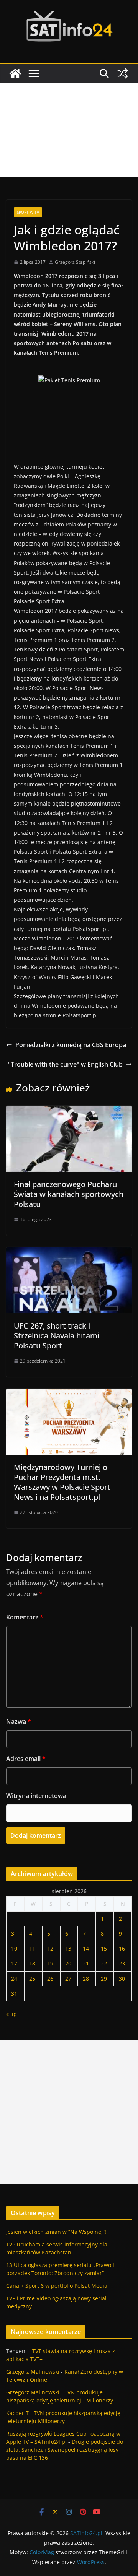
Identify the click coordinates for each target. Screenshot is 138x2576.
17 (14, 1963)
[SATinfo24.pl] (15, 73)
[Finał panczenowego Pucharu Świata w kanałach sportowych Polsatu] (69, 1111)
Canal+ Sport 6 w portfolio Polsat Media (57, 2286)
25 (32, 1979)
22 (104, 1963)
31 (14, 1994)
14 (86, 1948)
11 (32, 1948)
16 (122, 1948)
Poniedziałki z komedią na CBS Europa (71, 1045)
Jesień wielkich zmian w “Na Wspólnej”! (56, 2232)
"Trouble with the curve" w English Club (65, 1064)
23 (122, 1963)
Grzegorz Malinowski (33, 2372)
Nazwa (19, 1722)
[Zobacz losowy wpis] (123, 73)
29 (104, 1979)
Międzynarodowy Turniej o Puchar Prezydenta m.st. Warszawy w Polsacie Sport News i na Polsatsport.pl (62, 1482)
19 (50, 1963)
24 (14, 1979)
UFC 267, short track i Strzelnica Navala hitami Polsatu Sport (57, 1336)
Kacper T (17, 2413)
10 (14, 1948)
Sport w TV (28, 212)
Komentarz (25, 1617)
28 (86, 1979)
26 (50, 1979)
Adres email (26, 1759)
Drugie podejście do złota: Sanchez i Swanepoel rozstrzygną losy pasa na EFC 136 (65, 2450)
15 (104, 1948)
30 (122, 1979)
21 (86, 1963)
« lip (11, 2014)
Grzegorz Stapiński (75, 262)
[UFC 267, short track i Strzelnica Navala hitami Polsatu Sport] (69, 1252)
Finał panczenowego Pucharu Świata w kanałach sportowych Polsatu (69, 1194)
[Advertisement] (69, 130)
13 (68, 1948)
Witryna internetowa (36, 1796)
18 (32, 1963)
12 (50, 1948)
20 (68, 1963)
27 (68, 1979)
